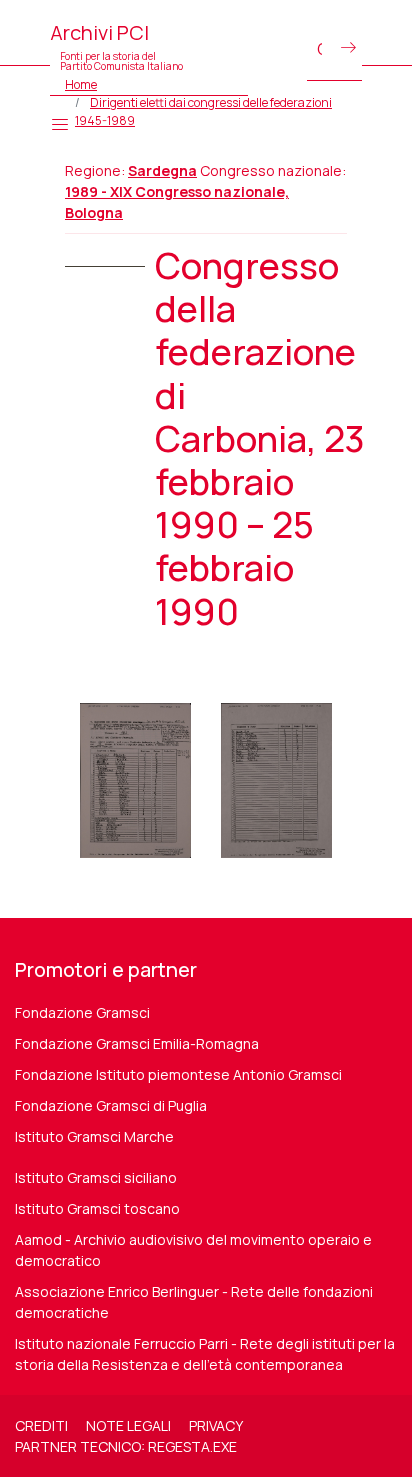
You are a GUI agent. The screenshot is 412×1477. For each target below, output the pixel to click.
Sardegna (162, 170)
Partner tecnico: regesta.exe (126, 1446)
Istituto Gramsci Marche (94, 1136)
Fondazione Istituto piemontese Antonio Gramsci (178, 1074)
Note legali (128, 1425)
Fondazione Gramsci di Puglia (111, 1105)
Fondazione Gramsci (82, 1012)
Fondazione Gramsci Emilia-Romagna (137, 1043)
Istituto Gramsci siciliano (96, 1177)
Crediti (41, 1425)
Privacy (216, 1425)
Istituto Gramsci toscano (97, 1208)
